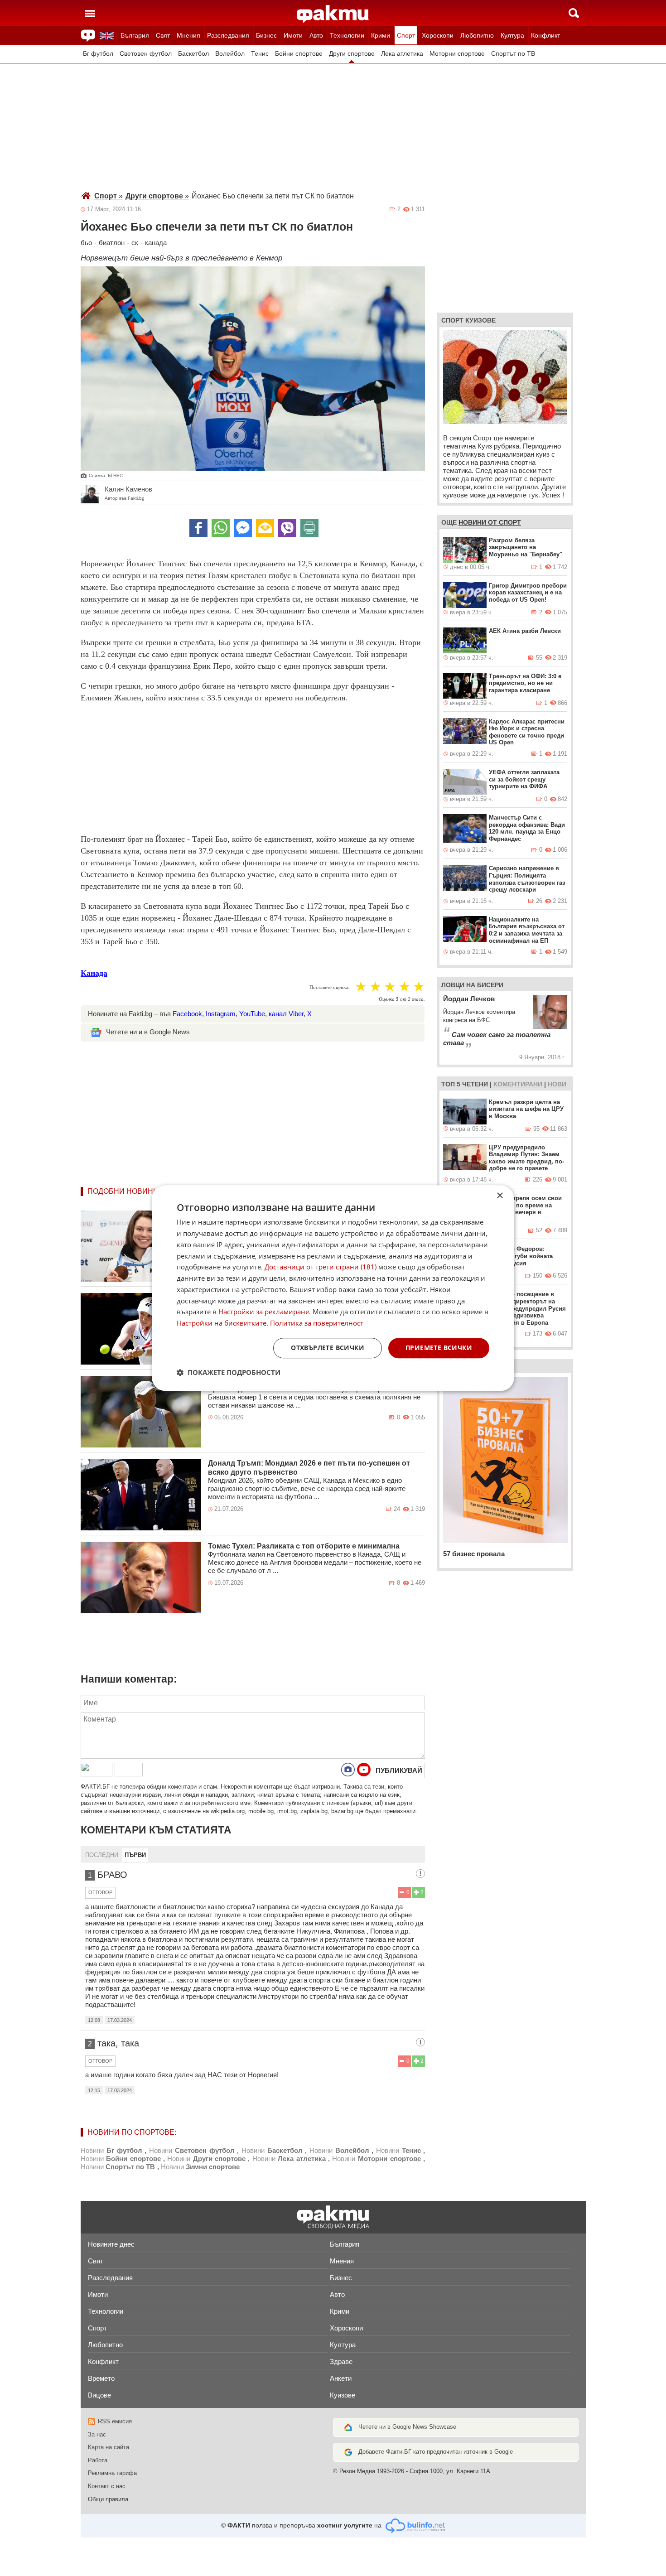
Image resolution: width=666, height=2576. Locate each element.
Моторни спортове (457, 54)
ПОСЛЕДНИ (102, 1855)
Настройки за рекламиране (264, 1312)
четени (475, 1084)
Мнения (188, 35)
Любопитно (477, 35)
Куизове (343, 2395)
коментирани (518, 1084)
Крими (381, 35)
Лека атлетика (402, 54)
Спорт (406, 35)
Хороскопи (438, 35)
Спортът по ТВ (513, 54)
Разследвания (228, 35)
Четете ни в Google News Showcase (407, 2427)
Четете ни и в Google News (148, 1032)
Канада (94, 973)
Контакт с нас (107, 2486)
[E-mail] (265, 528)
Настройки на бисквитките (222, 1323)
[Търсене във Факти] (574, 13)
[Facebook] (198, 528)
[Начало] (333, 14)
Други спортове (352, 54)
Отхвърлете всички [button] (328, 1348)
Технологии (347, 35)
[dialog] (333, 1288)
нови (557, 1084)
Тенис (260, 54)
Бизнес (266, 35)
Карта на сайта (109, 2447)
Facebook (187, 1014)
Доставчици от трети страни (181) (321, 1267)
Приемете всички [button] (439, 1348)
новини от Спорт (490, 522)
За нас (97, 2434)
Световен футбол (146, 54)
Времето (101, 2378)
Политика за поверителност (317, 1323)
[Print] (309, 528)
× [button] (499, 1196)
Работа (98, 2460)
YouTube (252, 1014)
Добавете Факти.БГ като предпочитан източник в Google (436, 2452)
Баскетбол (193, 54)
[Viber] (287, 528)
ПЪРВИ (135, 1855)
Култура (512, 35)
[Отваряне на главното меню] (90, 13)
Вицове (99, 2395)
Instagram (221, 1014)
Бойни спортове (299, 54)
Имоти (293, 35)
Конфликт (545, 35)
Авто (316, 35)
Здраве (341, 2361)
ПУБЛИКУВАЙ (399, 1770)
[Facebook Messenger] (243, 528)
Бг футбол (98, 54)
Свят (163, 35)
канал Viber (286, 1014)
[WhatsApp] (221, 528)
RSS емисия (115, 2421)
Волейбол (230, 54)
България (135, 35)
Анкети (341, 2378)
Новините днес (111, 2244)
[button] (229, 1372)
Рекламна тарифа (112, 2473)
